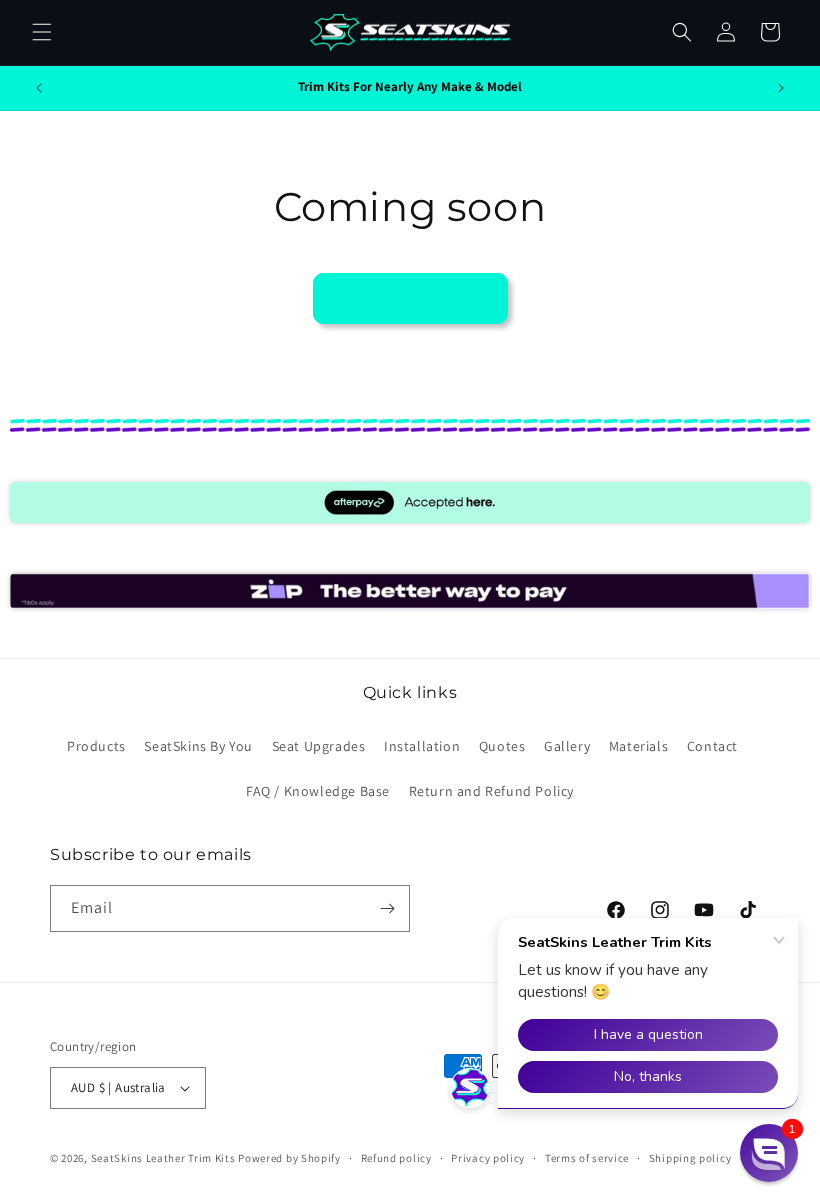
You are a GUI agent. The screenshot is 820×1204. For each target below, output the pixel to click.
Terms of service (587, 1158)
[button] (42, 32)
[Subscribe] (387, 908)
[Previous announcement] (39, 88)
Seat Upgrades (319, 746)
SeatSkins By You (198, 746)
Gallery (567, 746)
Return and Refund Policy (491, 791)
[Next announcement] (781, 88)
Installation (422, 746)
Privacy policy (488, 1158)
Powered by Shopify (289, 1158)
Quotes (502, 746)
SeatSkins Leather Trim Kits (163, 1158)
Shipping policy (690, 1158)
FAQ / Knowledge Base (318, 791)
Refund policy (396, 1158)
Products (96, 746)
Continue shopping (410, 297)
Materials (638, 746)
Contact (712, 746)
